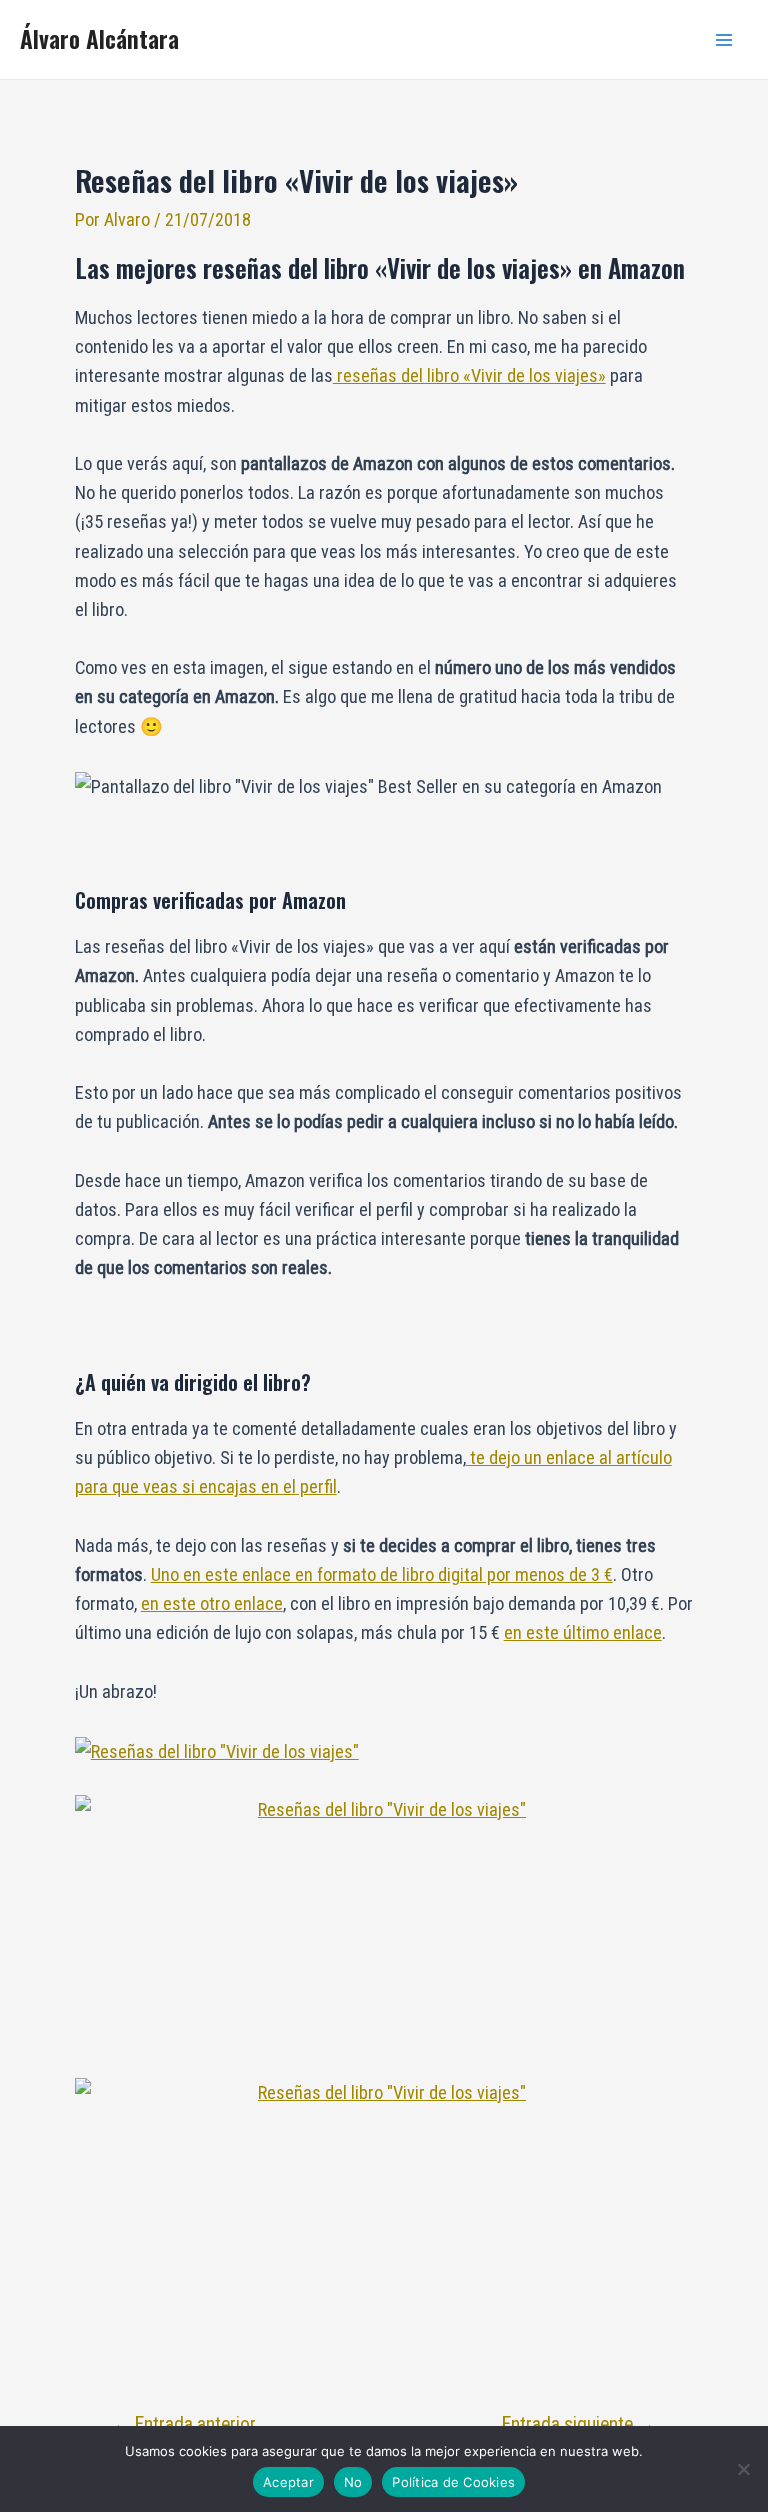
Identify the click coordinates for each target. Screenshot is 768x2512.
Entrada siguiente (579, 2424)
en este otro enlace (212, 1603)
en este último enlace (583, 1632)
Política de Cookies (453, 2482)
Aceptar (288, 2482)
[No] (743, 2469)
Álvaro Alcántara (99, 38)
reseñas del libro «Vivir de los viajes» (469, 375)
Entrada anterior (184, 2424)
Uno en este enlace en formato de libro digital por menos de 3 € (382, 1574)
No (353, 2482)
